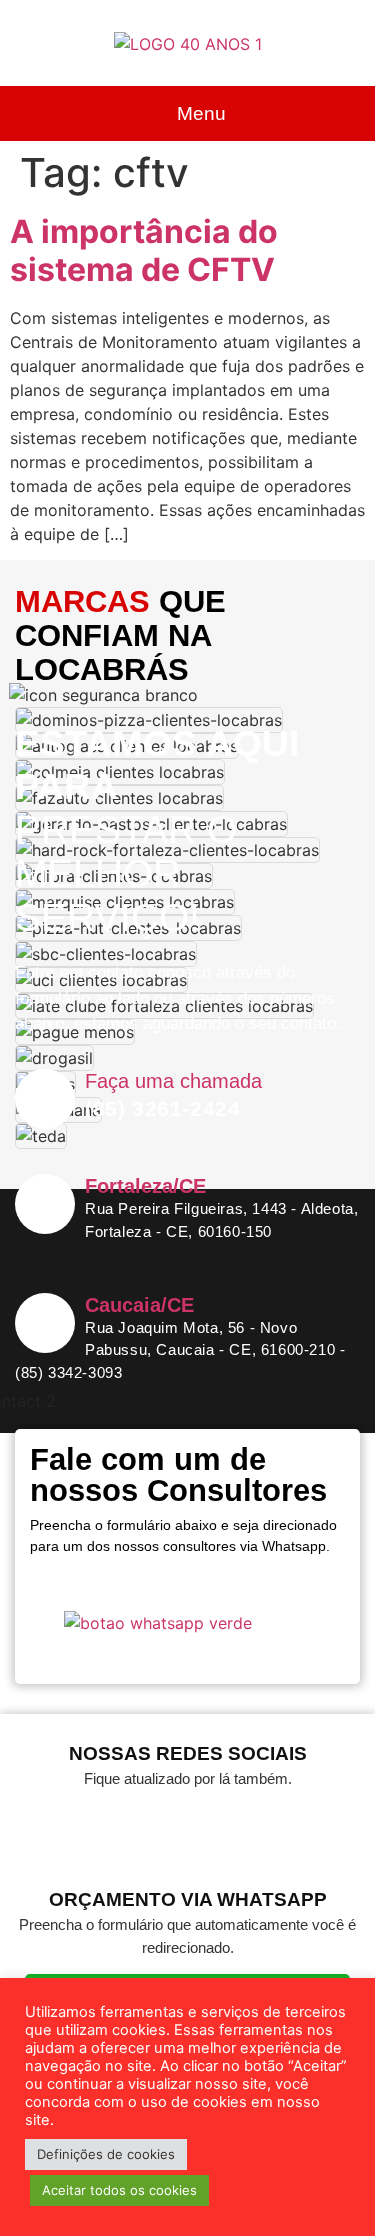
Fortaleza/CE (145, 1186)
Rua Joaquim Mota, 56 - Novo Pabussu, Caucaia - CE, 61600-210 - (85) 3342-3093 (180, 1350)
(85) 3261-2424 (162, 1108)
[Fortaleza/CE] (45, 1204)
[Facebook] (158, 1829)
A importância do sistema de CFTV (144, 250)
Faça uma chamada (173, 1081)
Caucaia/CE (139, 1305)
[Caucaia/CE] (45, 1323)
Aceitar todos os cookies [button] (119, 2190)
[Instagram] (218, 1829)
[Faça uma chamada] (45, 1099)
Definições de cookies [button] (106, 2154)
